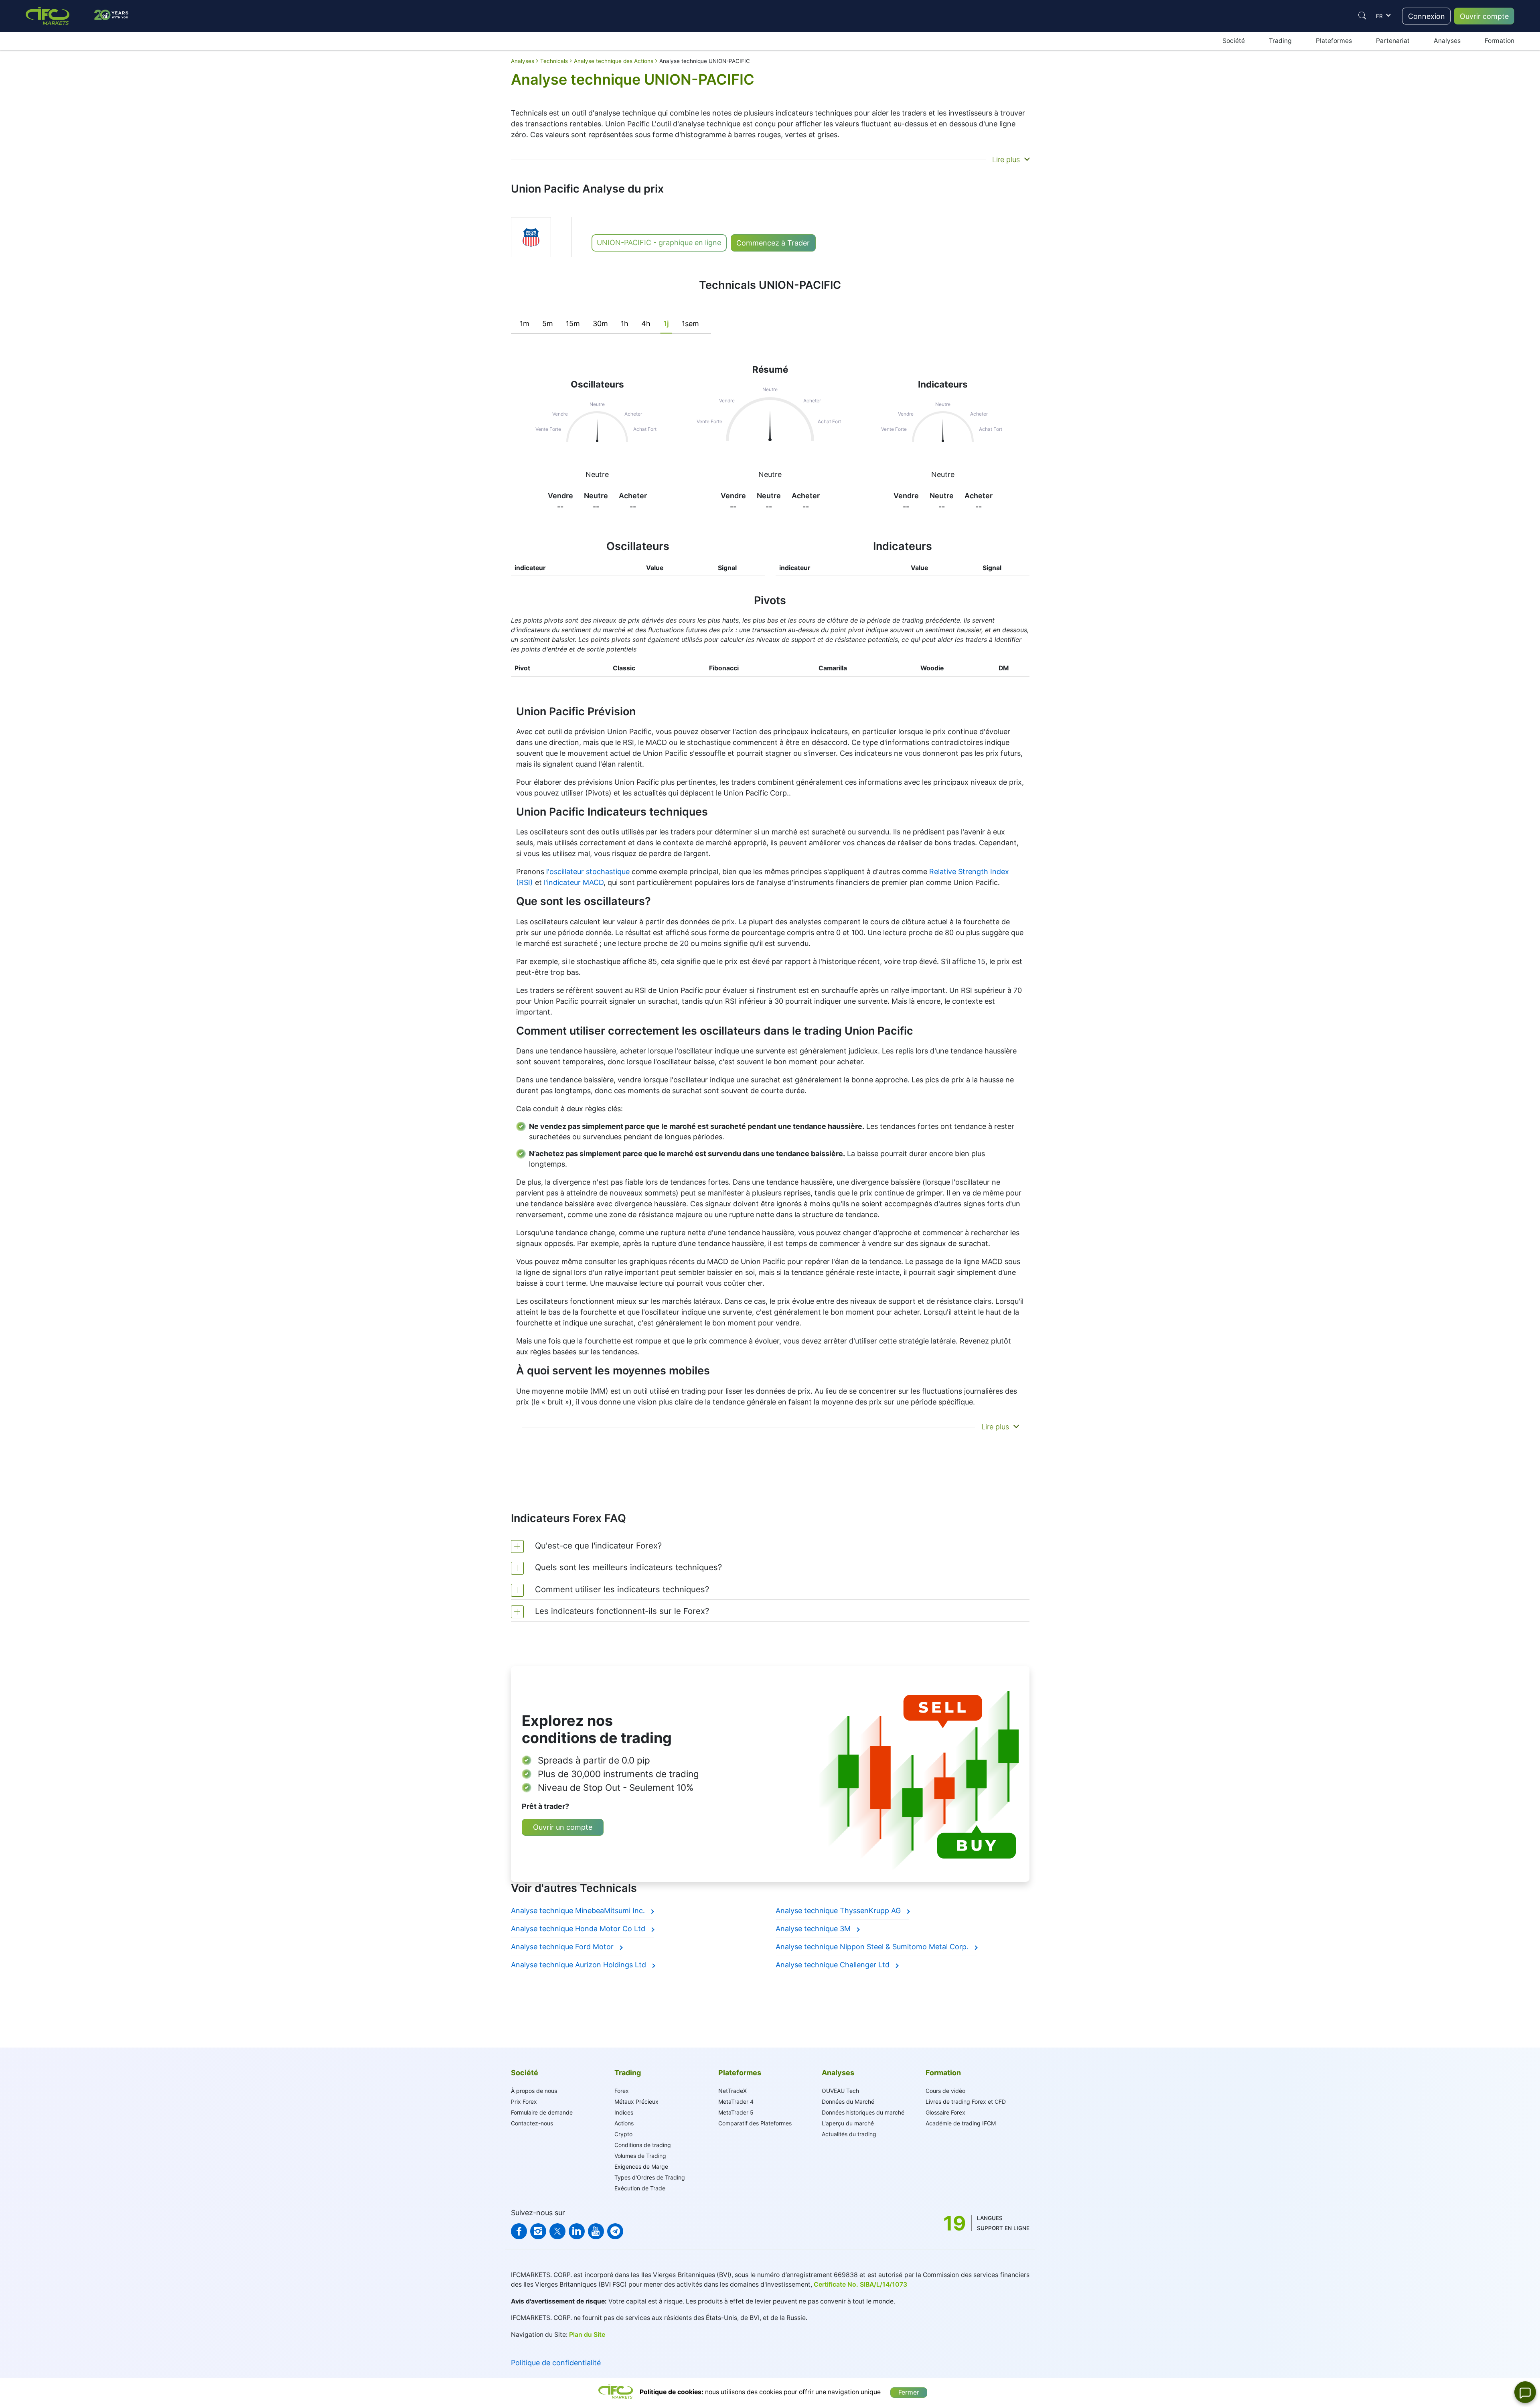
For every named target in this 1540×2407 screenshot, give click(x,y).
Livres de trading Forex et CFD (966, 2102)
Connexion (1427, 16)
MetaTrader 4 (736, 2102)
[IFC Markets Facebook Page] (519, 2231)
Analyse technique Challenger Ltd (834, 1965)
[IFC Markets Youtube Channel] (596, 2231)
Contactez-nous (532, 2123)
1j (666, 324)
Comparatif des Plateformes (755, 2123)
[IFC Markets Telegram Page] (615, 2231)
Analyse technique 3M (814, 1929)
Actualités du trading (849, 2134)
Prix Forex (524, 2102)
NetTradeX (733, 2091)
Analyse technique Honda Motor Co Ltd (579, 1929)
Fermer (909, 2392)
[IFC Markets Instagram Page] (538, 2231)
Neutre (597, 474)
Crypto (623, 2134)
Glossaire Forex (945, 2112)
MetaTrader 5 (736, 2112)
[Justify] (1362, 16)
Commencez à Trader (773, 243)
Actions (624, 2123)
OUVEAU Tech (840, 2091)
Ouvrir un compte (563, 1827)
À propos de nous (534, 2091)
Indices (624, 2112)
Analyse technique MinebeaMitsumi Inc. (579, 1911)
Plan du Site (587, 2335)
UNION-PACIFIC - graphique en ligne (659, 243)
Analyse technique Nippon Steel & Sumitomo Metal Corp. (873, 1947)
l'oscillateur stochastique (588, 872)
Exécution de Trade (640, 2188)
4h (646, 324)
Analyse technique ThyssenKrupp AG (839, 1911)
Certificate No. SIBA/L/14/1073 (860, 2284)
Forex (622, 2091)
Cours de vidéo (945, 2091)
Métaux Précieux (636, 2102)
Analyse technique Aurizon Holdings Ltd (580, 1965)
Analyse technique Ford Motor (563, 1947)
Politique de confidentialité (556, 2363)
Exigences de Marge (641, 2167)
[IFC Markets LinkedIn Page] (577, 2231)
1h (625, 324)
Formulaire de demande (542, 2112)
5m (548, 324)
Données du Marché (848, 2102)
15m (573, 324)
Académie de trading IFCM (961, 2123)
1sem (690, 324)
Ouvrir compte (1484, 16)
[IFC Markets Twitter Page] (557, 2231)
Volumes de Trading (640, 2156)
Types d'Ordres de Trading (650, 2177)
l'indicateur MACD (574, 882)
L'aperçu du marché (848, 2123)
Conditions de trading (643, 2145)
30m (600, 324)
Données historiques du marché (863, 2112)
